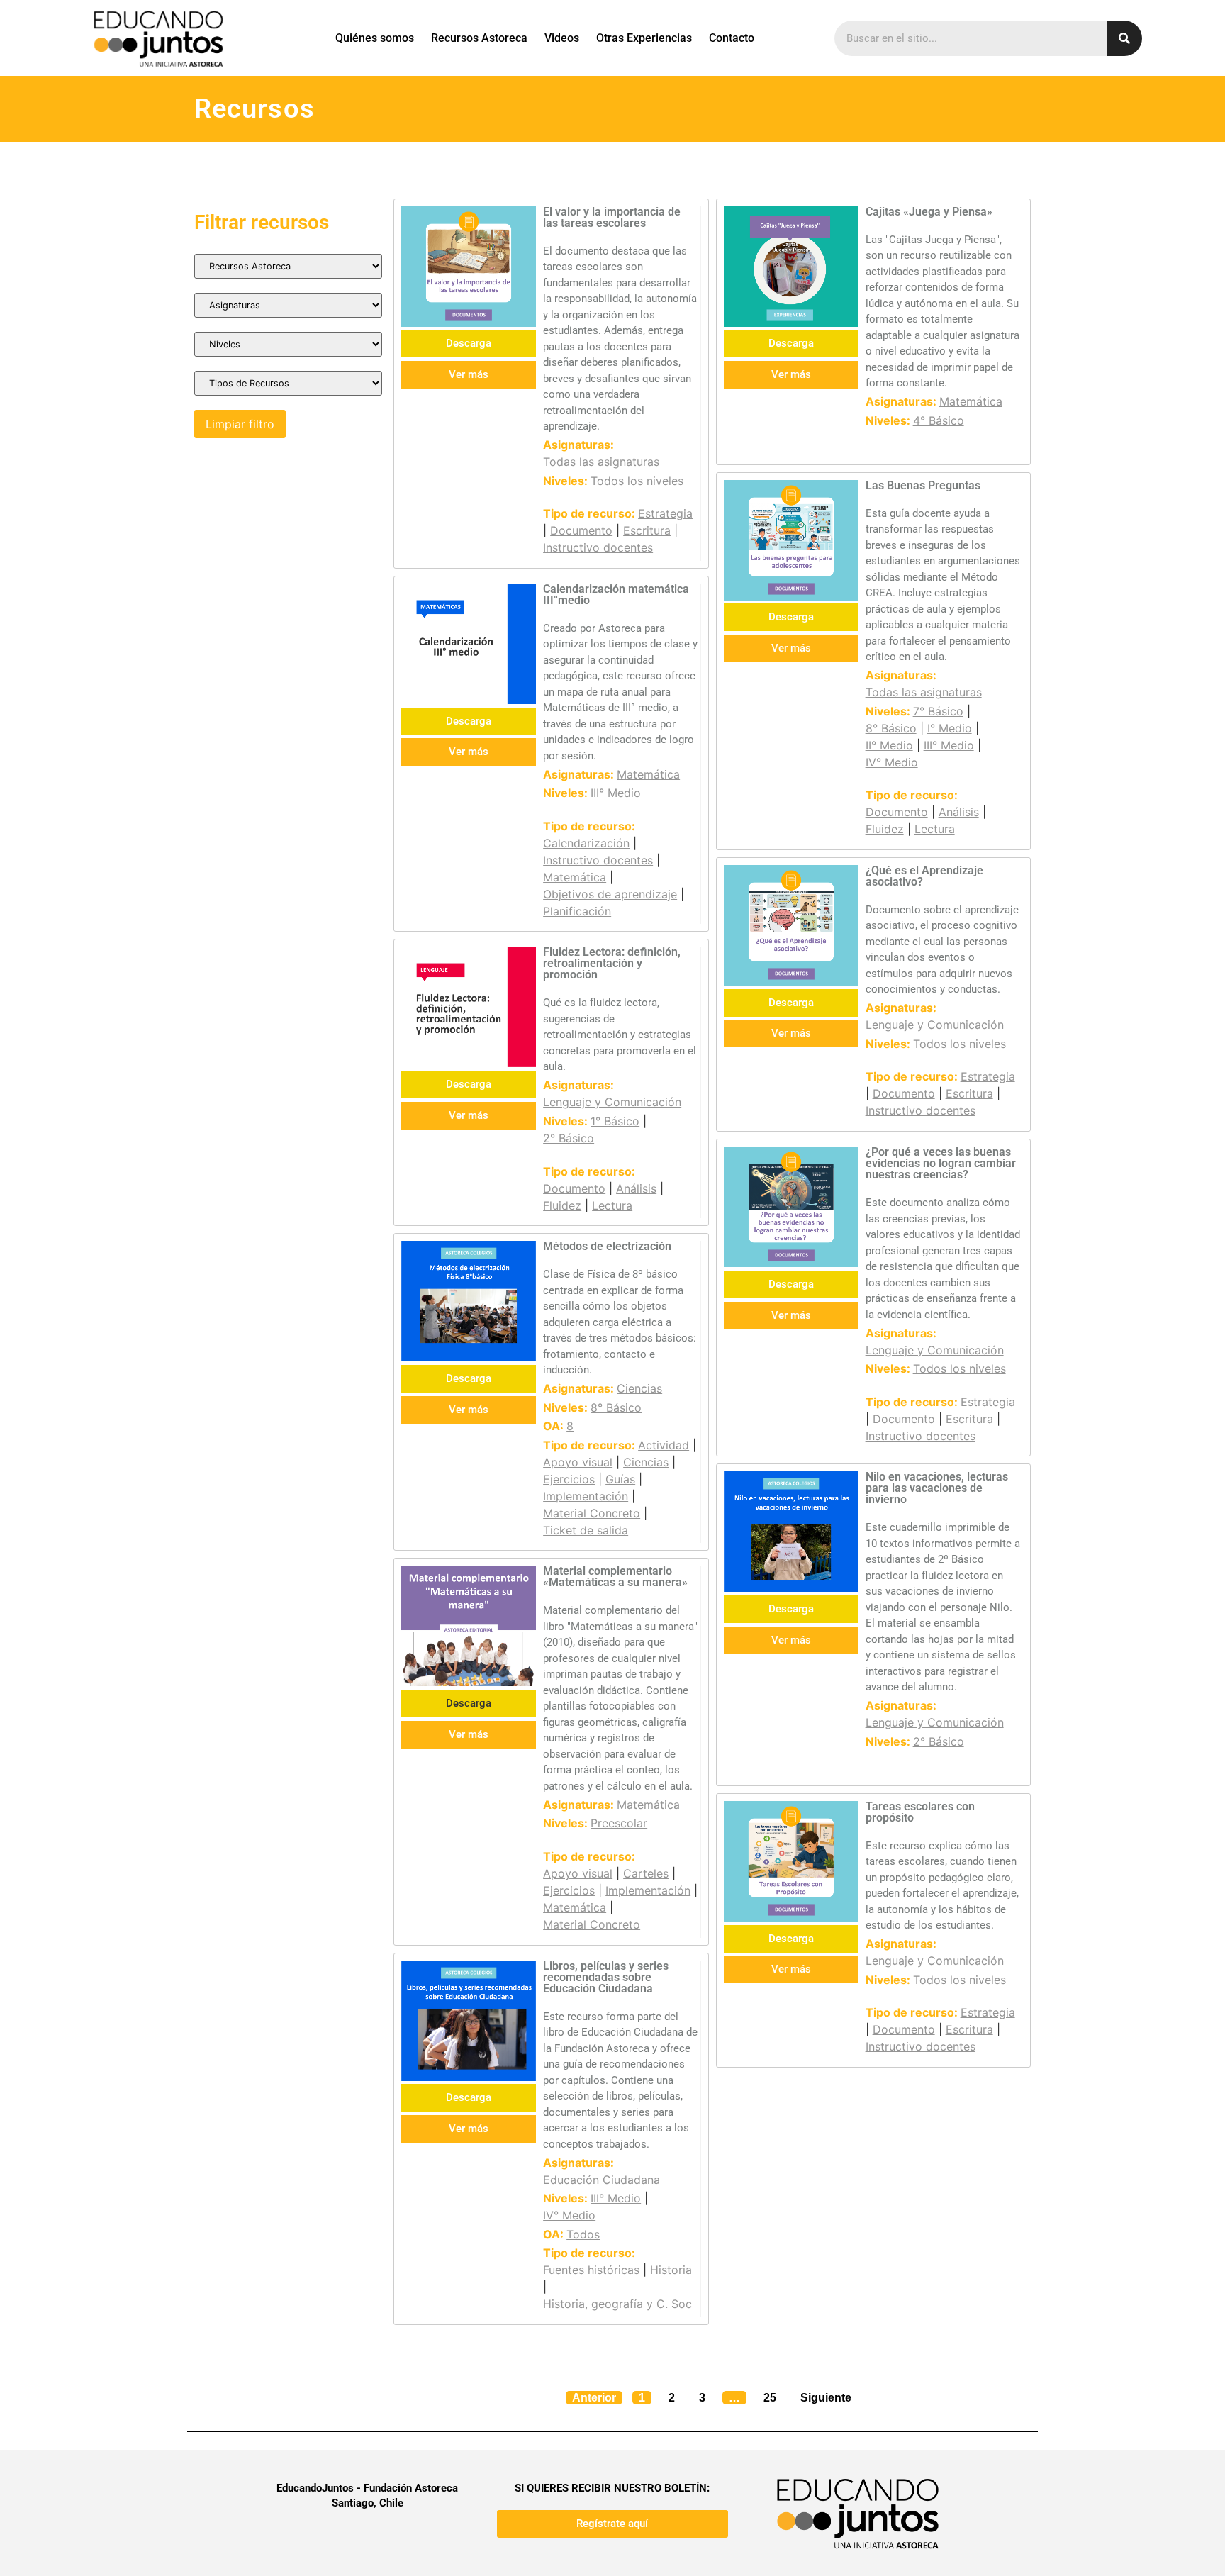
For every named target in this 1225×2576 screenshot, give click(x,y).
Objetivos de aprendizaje (610, 894)
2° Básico (569, 1138)
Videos (562, 38)
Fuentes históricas (591, 2270)
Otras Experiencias (644, 38)
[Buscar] (1124, 38)
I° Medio (950, 728)
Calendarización (586, 843)
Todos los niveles (637, 481)
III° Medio (616, 793)
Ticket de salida (586, 1530)
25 (773, 2395)
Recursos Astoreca (479, 38)
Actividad (664, 1445)
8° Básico (891, 728)
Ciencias (639, 1388)
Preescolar (619, 1823)
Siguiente (826, 2398)
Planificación (577, 911)
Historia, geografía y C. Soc (617, 2304)
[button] (469, 1704)
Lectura (935, 829)
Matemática (971, 401)
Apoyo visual (578, 1462)
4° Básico (939, 420)
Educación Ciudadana (602, 2180)
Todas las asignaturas (601, 462)
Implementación (586, 1496)
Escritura (647, 530)
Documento (581, 530)
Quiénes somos (375, 38)
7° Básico (938, 711)
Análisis (959, 812)
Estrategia (665, 513)
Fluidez (885, 829)
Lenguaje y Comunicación (612, 1102)
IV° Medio (892, 762)
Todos (583, 2234)
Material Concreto (592, 1513)
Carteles (646, 1873)
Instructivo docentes (598, 547)
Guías (620, 1479)
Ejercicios (569, 1479)
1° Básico (615, 1121)
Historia (671, 2270)
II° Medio (889, 745)
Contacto (732, 38)
